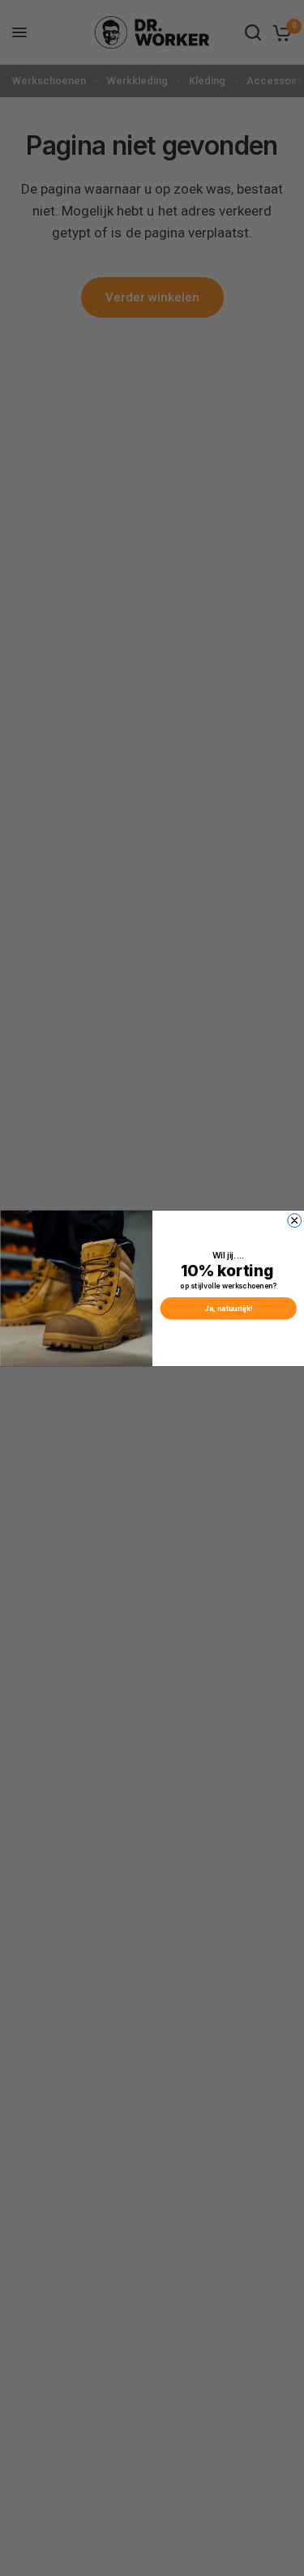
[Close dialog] (294, 1220)
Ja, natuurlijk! (228, 1308)
